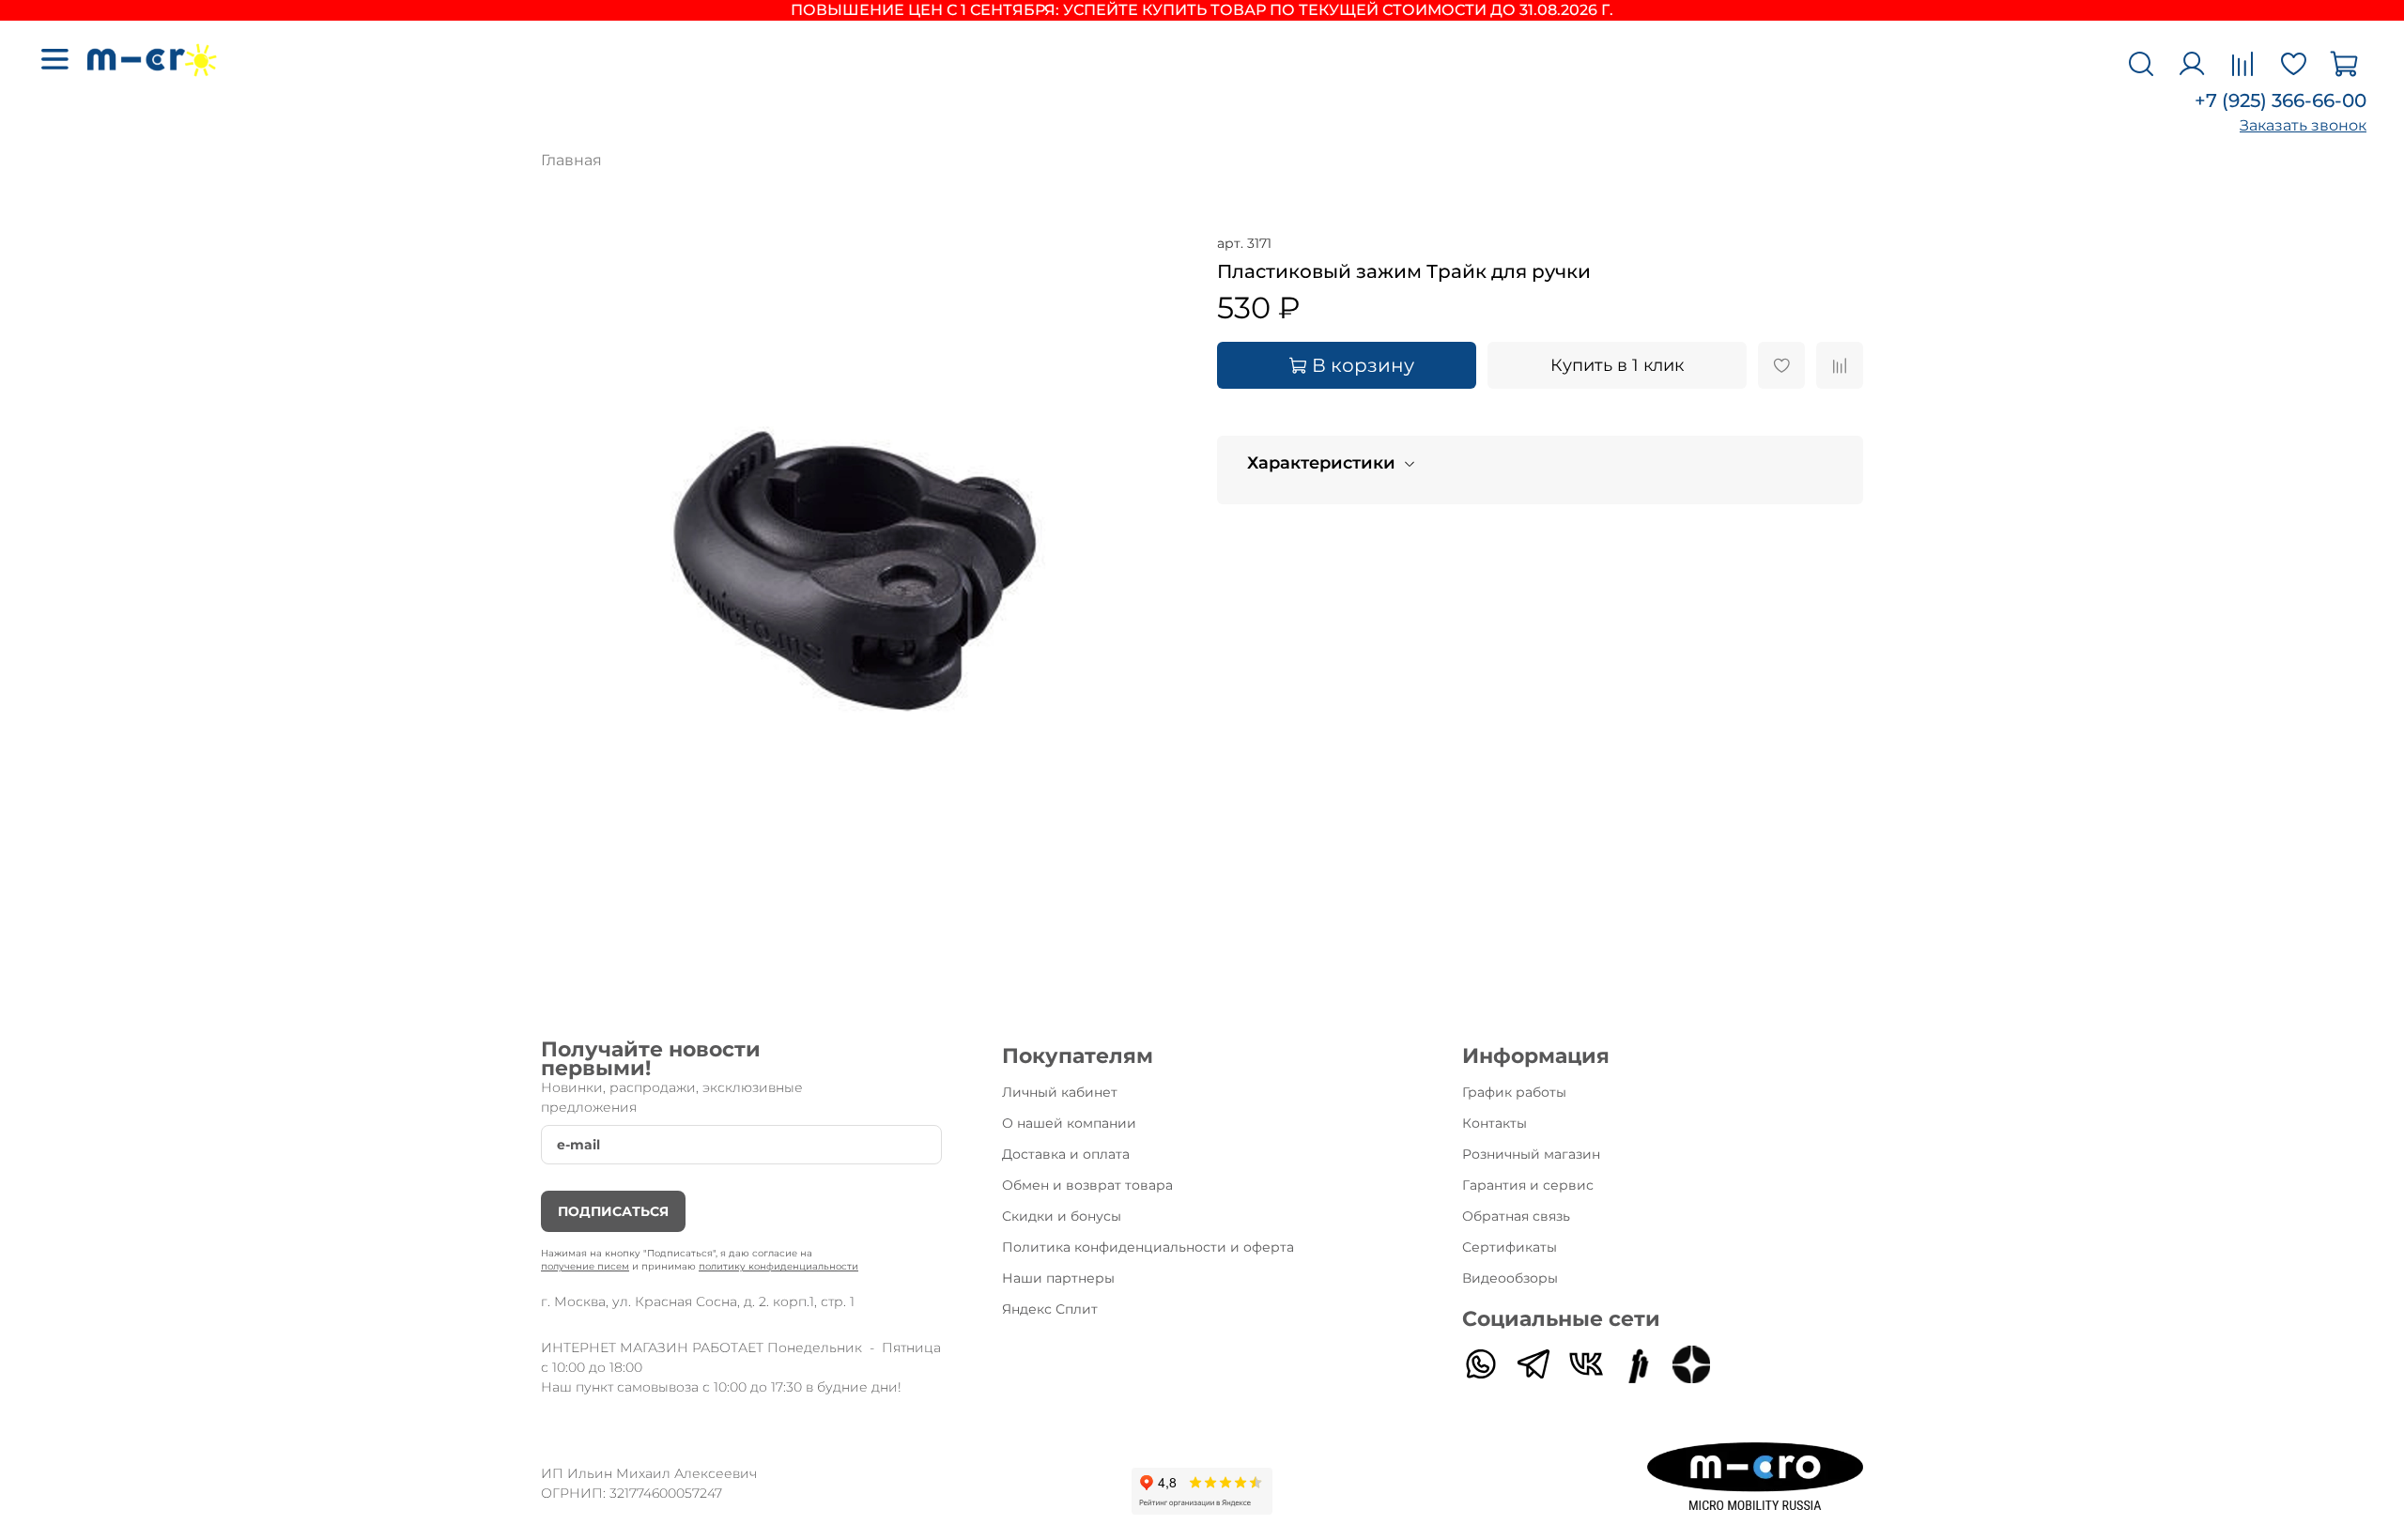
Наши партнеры (1058, 1278)
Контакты (1495, 1123)
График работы (1514, 1092)
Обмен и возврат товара (1087, 1185)
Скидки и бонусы (1062, 1216)
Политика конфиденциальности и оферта (1148, 1247)
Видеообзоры (1510, 1278)
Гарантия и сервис (1528, 1185)
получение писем (585, 1266)
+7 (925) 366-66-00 (2281, 100)
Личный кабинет (1060, 1092)
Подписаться (613, 1211)
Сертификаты (1510, 1247)
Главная (571, 160)
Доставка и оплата (1066, 1154)
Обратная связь (1516, 1216)
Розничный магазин (1531, 1154)
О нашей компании (1069, 1123)
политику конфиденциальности (778, 1266)
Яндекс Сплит (1050, 1309)
